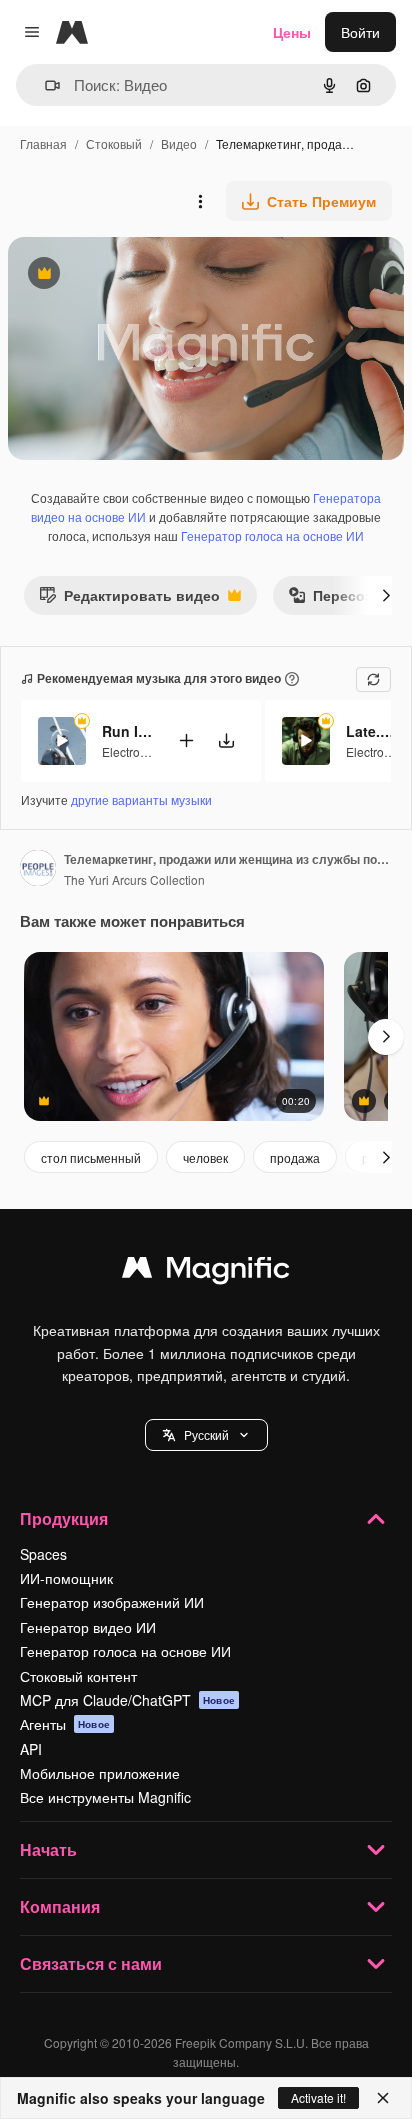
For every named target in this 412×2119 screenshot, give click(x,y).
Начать (48, 1849)
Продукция (64, 1518)
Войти (360, 32)
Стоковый (114, 143)
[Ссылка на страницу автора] (38, 870)
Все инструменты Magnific (105, 1797)
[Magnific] (206, 1272)
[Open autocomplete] (44, 85)
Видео (179, 143)
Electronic (129, 751)
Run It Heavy (127, 731)
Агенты (65, 1724)
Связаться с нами (91, 1963)
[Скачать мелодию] (226, 740)
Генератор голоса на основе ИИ (272, 535)
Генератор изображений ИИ (112, 1602)
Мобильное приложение (100, 1773)
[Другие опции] (200, 201)
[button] (206, 1435)
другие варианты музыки (141, 799)
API (31, 1749)
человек (205, 1157)
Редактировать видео (129, 599)
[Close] (383, 2098)
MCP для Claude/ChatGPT (127, 1700)
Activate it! (318, 2097)
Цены (292, 32)
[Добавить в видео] (186, 740)
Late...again (371, 731)
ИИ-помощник (66, 1578)
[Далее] (386, 595)
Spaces (43, 1554)
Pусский (206, 1434)
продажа (295, 1157)
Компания (60, 1906)
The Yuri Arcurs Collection (134, 879)
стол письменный (91, 1157)
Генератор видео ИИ (88, 1627)
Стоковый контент (78, 1676)
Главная (43, 143)
